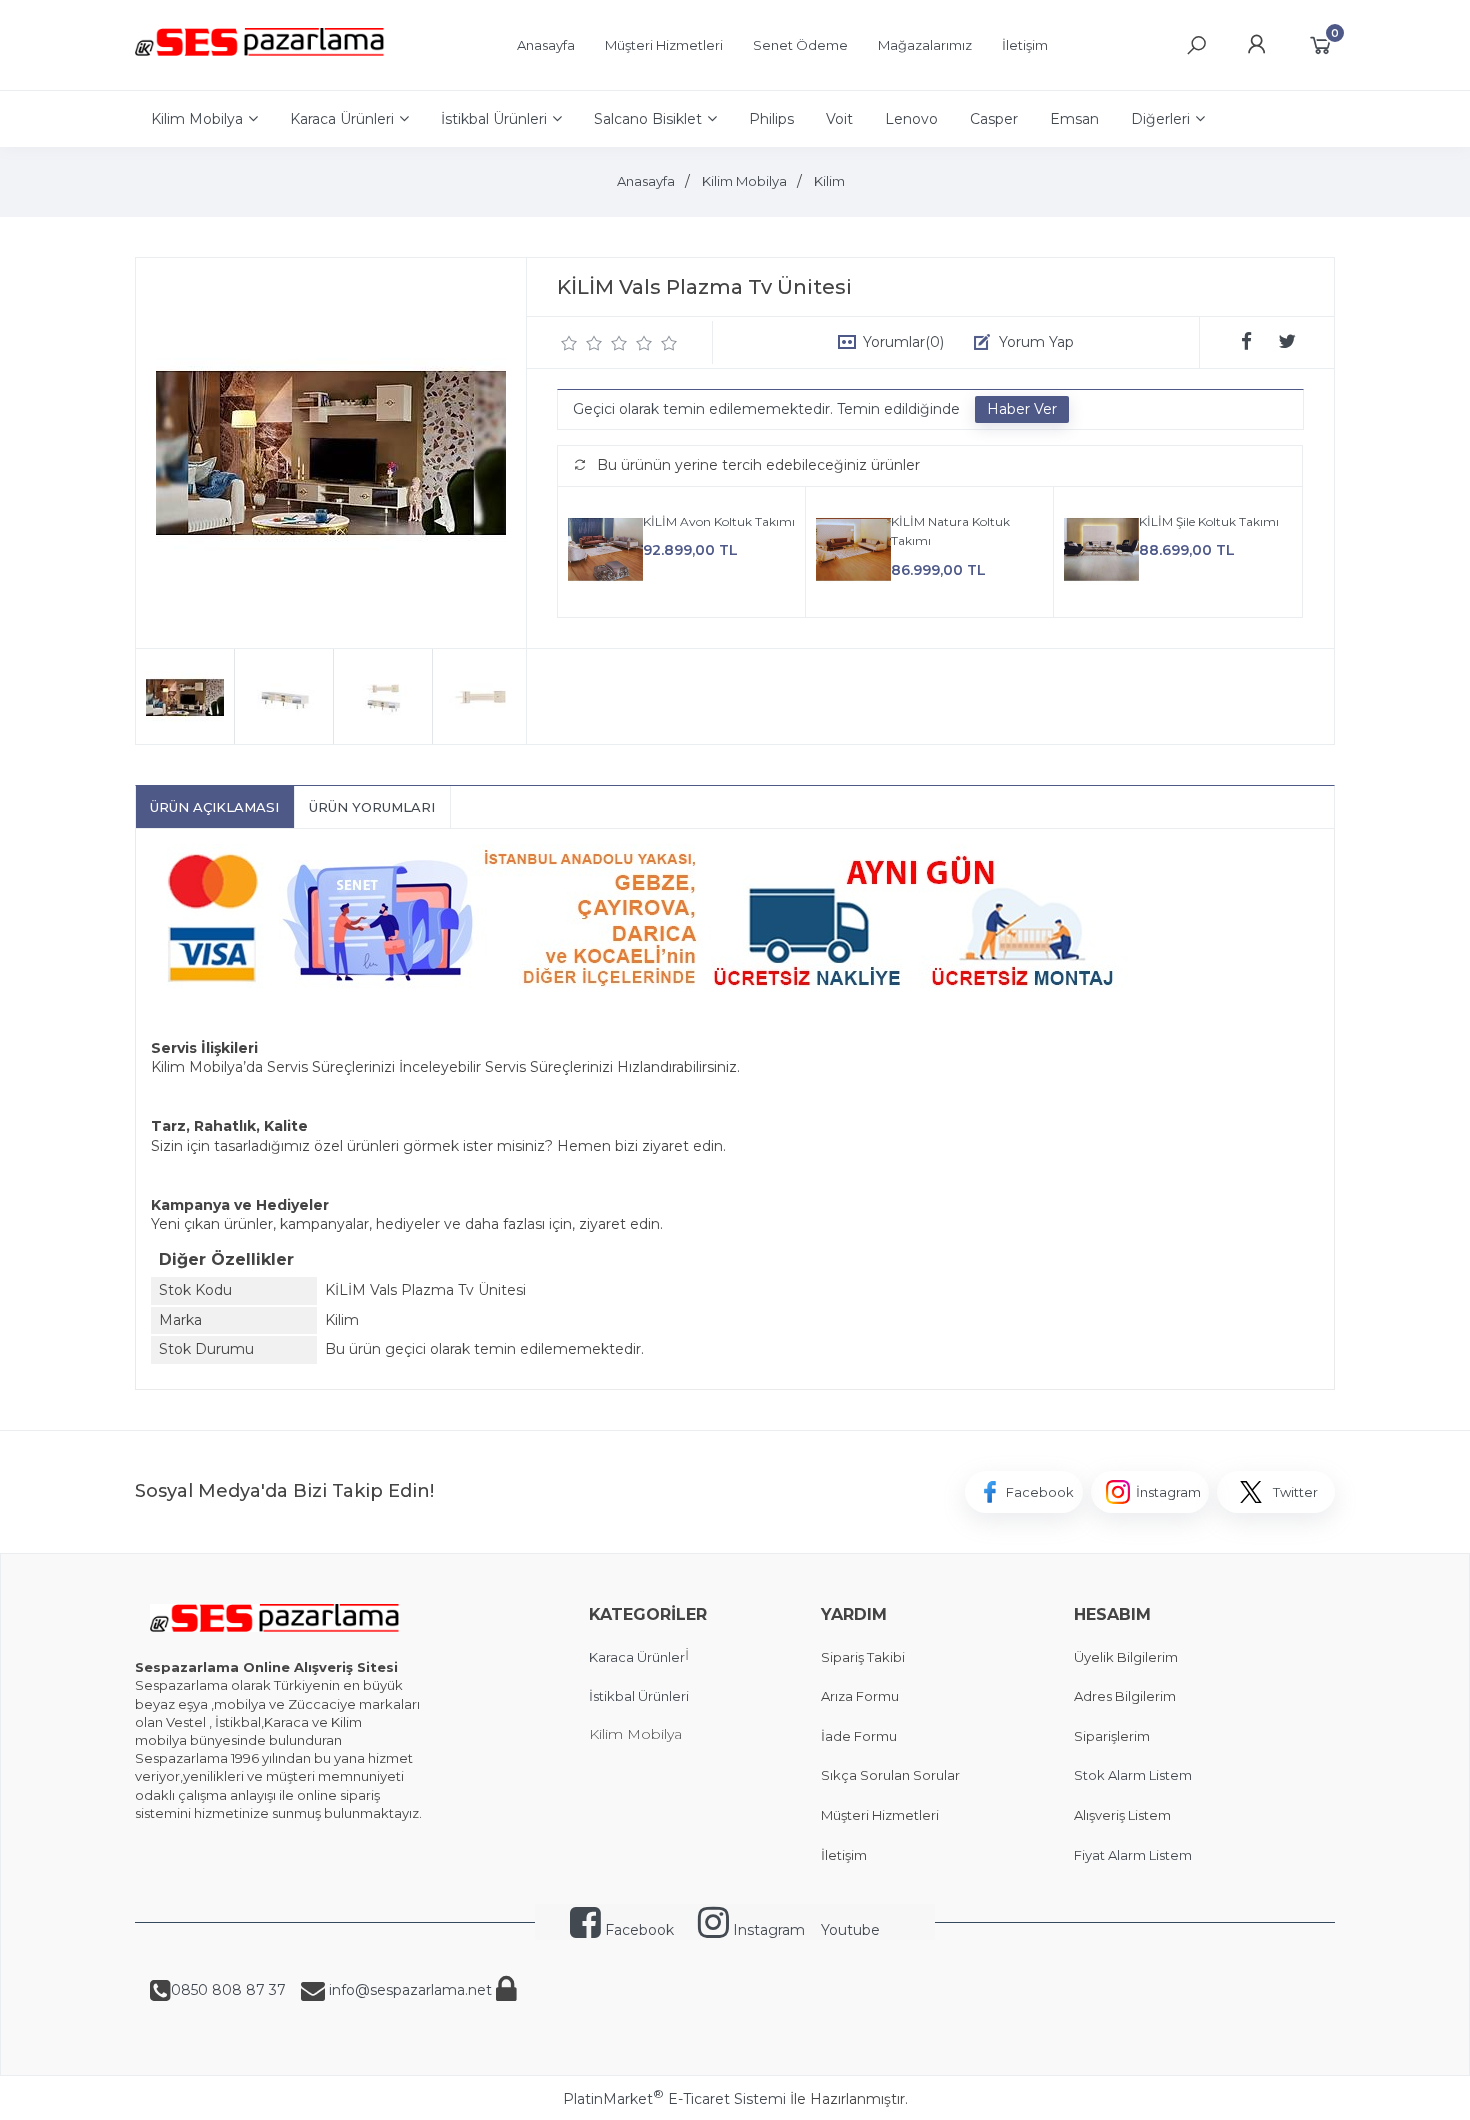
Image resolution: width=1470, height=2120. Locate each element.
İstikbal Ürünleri (639, 1696)
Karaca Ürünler (637, 1657)
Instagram (767, 1930)
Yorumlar (903, 342)
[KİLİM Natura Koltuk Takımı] (853, 552)
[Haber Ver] (1022, 410)
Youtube (850, 1930)
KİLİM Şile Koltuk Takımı (1209, 521)
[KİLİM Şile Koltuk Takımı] (1101, 552)
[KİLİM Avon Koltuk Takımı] (605, 552)
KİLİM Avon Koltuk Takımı (719, 521)
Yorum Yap (1036, 342)
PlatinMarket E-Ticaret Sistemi (674, 2099)
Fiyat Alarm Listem (1133, 1855)
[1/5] (569, 343)
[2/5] (582, 343)
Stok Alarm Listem (1133, 1775)
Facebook (637, 1930)
